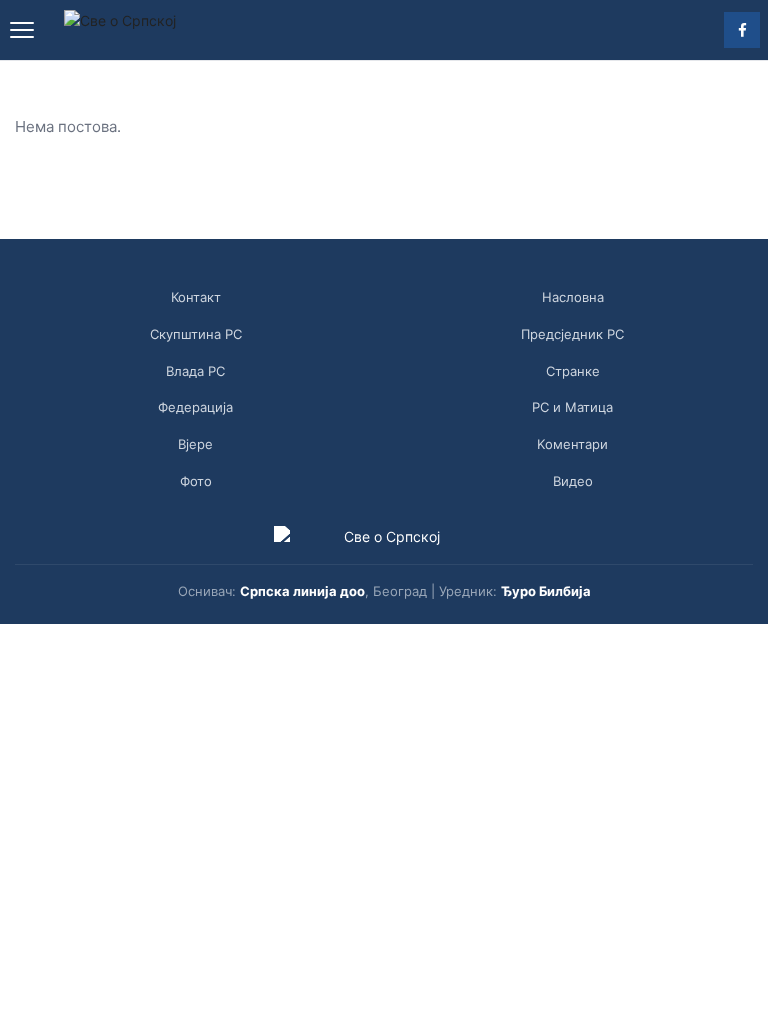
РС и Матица (572, 407)
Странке (573, 371)
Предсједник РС (572, 334)
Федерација (195, 407)
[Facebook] (742, 30)
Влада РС (195, 371)
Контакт (196, 297)
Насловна (573, 297)
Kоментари (572, 444)
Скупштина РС (196, 334)
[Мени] (22, 30)
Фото (196, 481)
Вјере (195, 444)
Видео (573, 481)
